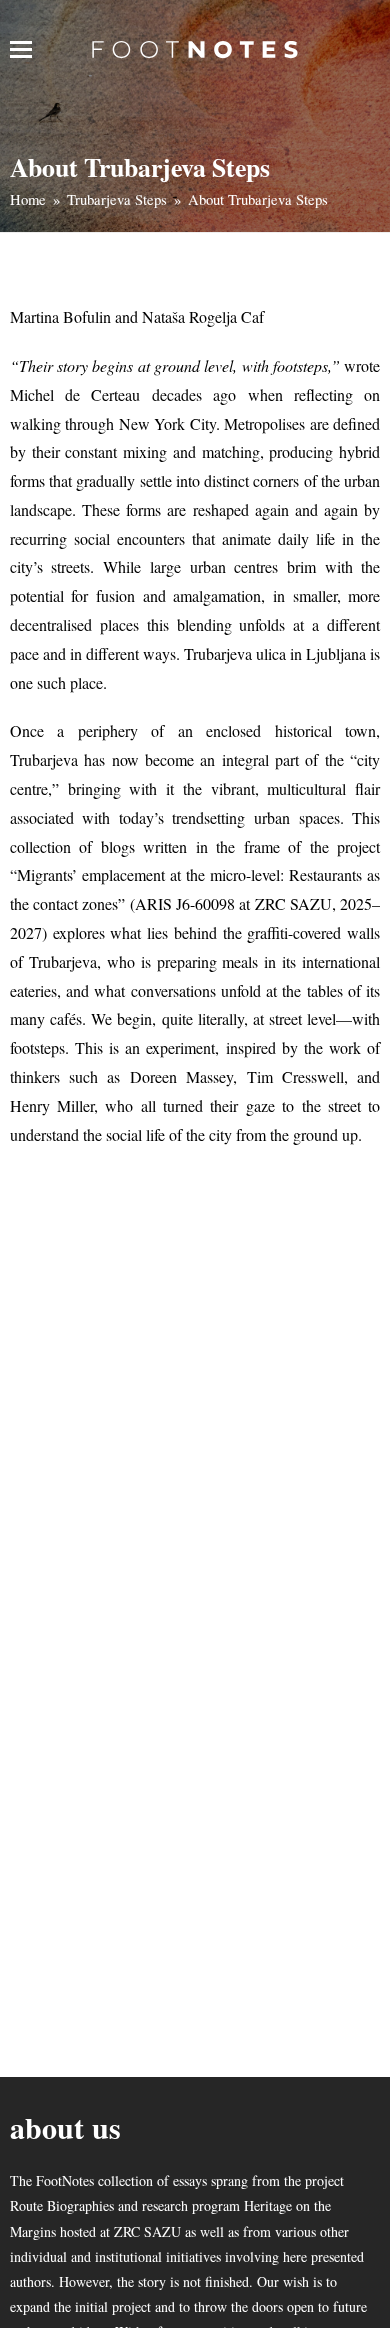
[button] (21, 49)
